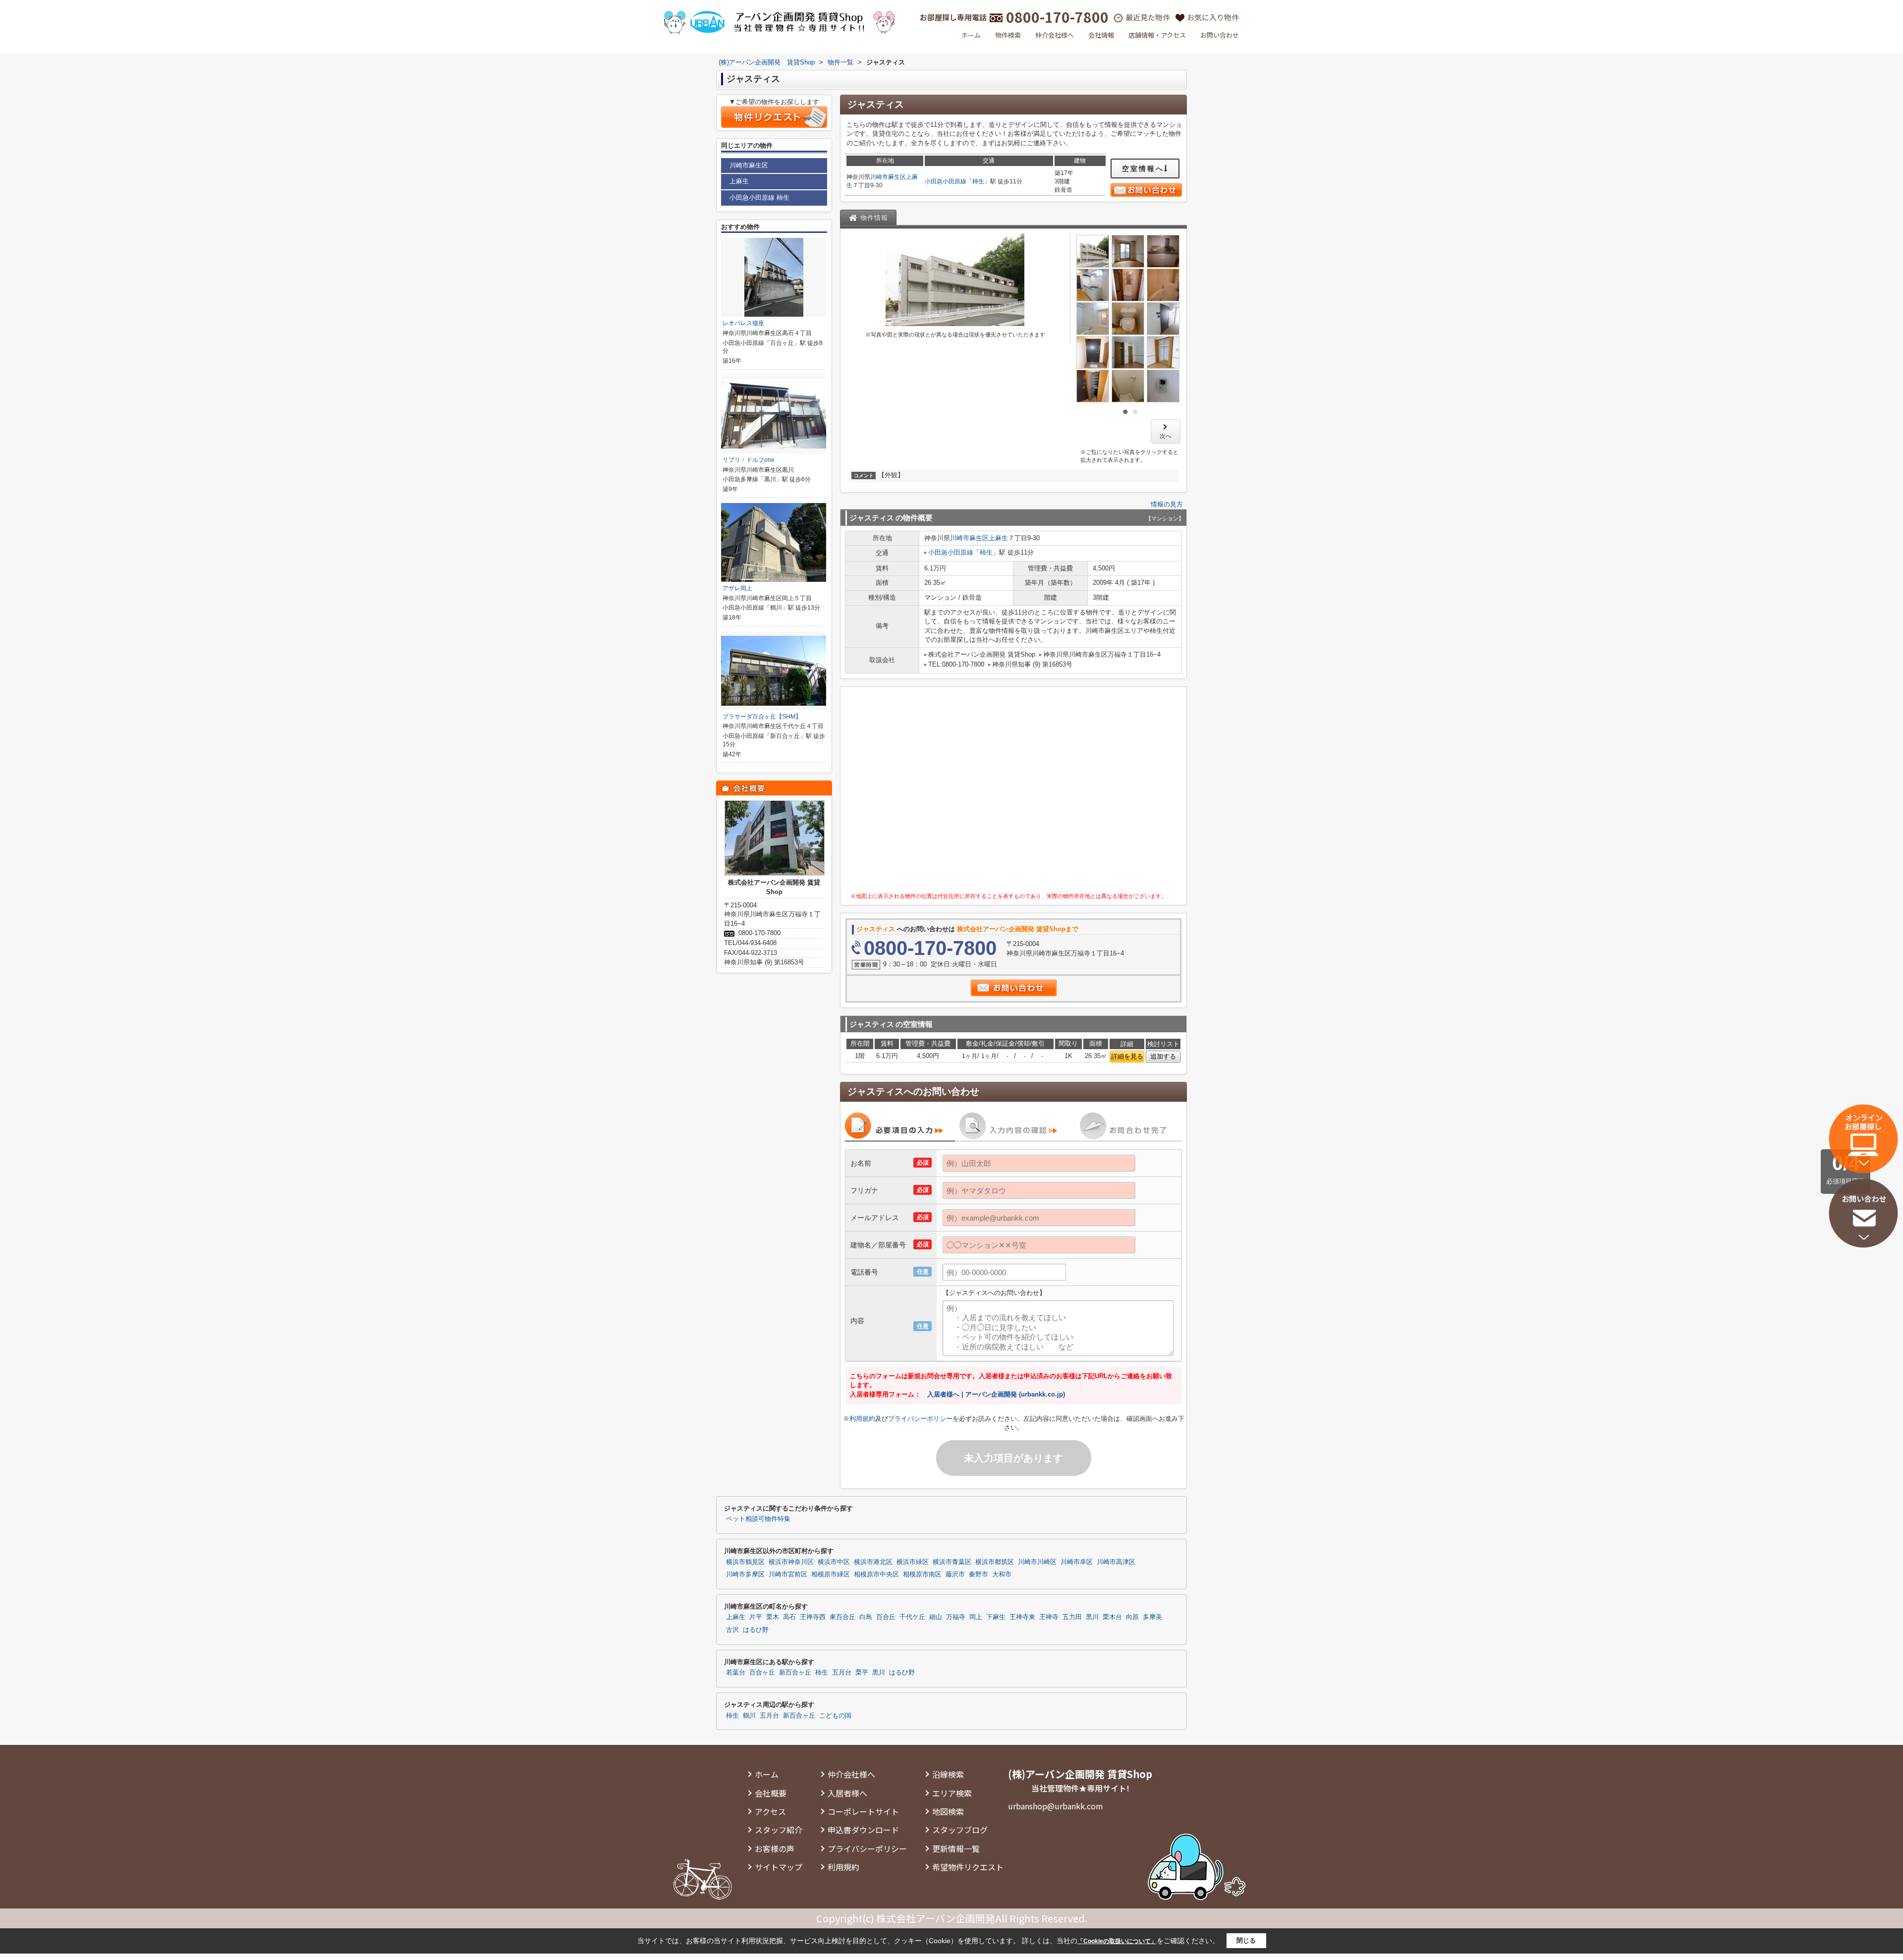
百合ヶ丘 (762, 1673)
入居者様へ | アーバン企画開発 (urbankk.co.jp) (996, 1394)
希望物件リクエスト (968, 1867)
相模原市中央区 (876, 1574)
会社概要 (771, 1793)
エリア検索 (952, 1793)
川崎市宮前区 (788, 1574)
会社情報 (1101, 35)
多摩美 (1152, 1617)
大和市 (1002, 1574)
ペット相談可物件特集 (758, 1519)
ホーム (971, 35)
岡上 (976, 1617)
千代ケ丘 (912, 1617)
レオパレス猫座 (743, 323)
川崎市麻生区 (888, 177)
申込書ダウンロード (863, 1830)
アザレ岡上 (737, 588)
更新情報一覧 (956, 1848)
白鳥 (866, 1617)
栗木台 (1112, 1617)
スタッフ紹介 (779, 1830)
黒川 (1092, 1617)
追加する (1163, 1056)
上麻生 (998, 538)
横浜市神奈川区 (791, 1562)
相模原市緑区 (831, 1574)
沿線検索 (948, 1774)
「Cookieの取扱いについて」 (1117, 1941)
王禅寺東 (1022, 1617)
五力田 (1072, 1617)
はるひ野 (756, 1630)
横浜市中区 (834, 1562)
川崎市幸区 (1077, 1562)
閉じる (1246, 1940)
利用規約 (862, 1419)
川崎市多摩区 (745, 1574)
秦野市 (979, 1574)
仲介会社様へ (1055, 35)
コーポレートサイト (863, 1811)
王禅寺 (1049, 1617)
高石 (789, 1617)
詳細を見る (1127, 1056)
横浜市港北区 (873, 1562)
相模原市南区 (922, 1574)
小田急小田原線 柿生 (759, 197)
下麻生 (996, 1617)
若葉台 (736, 1673)
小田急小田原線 (946, 181)
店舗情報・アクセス (1157, 35)
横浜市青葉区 (952, 1562)
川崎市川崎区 (1037, 1562)
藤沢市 (955, 1574)
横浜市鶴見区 (745, 1562)
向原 (1132, 1617)
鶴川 (749, 1716)
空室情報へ (1143, 168)
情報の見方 (1167, 504)
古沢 (732, 1630)
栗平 (862, 1673)
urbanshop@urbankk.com (1056, 1806)
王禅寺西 (813, 1617)
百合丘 (886, 1617)
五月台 (842, 1673)
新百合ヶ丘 (795, 1673)
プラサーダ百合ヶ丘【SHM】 (762, 717)
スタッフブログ (960, 1830)
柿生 (978, 181)
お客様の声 (775, 1848)
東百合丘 (842, 1617)
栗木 (773, 1617)
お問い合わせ (1220, 35)
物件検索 (1008, 35)
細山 (936, 1617)
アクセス (770, 1811)
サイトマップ (779, 1867)
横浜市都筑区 (995, 1562)
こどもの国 (835, 1716)
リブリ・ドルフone (749, 460)
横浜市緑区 (913, 1562)
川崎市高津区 (1116, 1562)
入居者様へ (847, 1793)
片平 (756, 1617)
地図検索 (948, 1811)
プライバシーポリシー (920, 1419)
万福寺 (956, 1617)
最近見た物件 (1148, 17)
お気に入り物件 (1213, 17)
